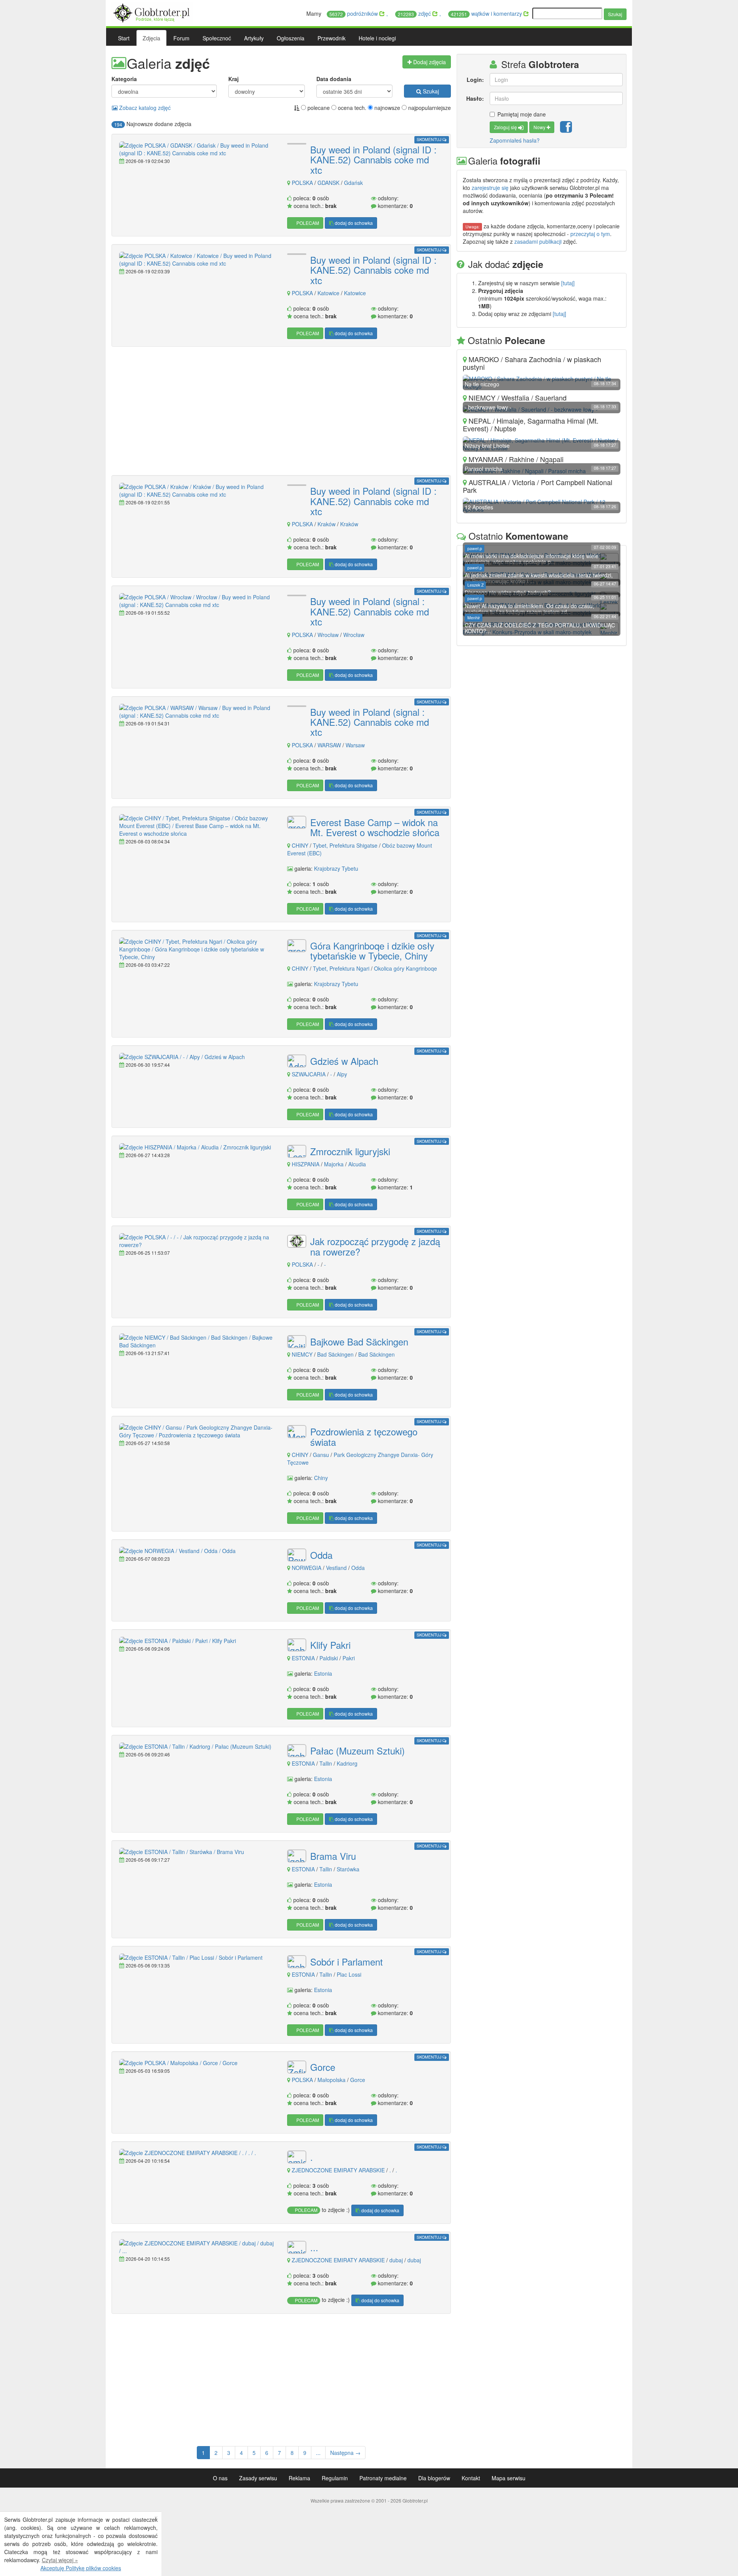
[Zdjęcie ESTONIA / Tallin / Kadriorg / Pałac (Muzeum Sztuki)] (197, 1746)
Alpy (342, 1074)
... (314, 2247)
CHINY (300, 845)
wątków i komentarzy (487, 13)
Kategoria (124, 79)
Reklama (299, 2478)
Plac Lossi (349, 1974)
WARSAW (329, 745)
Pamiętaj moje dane (522, 114)
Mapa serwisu (509, 2478)
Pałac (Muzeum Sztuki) (357, 1751)
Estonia (323, 1673)
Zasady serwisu (258, 2478)
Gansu (321, 1455)
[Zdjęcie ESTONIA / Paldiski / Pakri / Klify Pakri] (197, 1641)
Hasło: (475, 98)
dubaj (396, 2260)
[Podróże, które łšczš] (152, 12)
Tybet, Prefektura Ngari (341, 968)
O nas (220, 2478)
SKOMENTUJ (430, 139)
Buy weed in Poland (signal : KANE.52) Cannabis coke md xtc (370, 611)
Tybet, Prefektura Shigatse (345, 845)
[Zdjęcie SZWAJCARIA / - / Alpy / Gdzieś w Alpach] (197, 1057)
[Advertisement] (281, 412)
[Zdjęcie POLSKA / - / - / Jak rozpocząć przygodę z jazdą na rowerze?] (197, 1241)
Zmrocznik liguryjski (350, 1151)
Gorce (323, 2067)
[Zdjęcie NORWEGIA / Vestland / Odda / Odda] (197, 1551)
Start (124, 38)
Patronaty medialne (383, 2478)
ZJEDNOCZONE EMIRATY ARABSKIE (338, 2170)
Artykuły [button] (254, 38)
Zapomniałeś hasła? (515, 140)
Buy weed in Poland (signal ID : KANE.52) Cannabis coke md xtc (373, 160)
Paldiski (329, 1658)
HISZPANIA (306, 1164)
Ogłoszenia (291, 38)
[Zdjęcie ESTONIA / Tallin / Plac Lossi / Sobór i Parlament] (197, 1957)
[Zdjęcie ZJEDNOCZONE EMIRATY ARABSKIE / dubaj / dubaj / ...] (197, 2247)
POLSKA (302, 183)
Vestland (336, 1568)
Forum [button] (181, 38)
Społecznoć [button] (217, 38)
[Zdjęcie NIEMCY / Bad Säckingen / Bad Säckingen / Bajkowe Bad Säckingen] (197, 1341)
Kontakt (471, 2478)
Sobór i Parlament (347, 1962)
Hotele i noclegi (377, 38)
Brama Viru (333, 1856)
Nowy (540, 127)
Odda (321, 1555)
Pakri (349, 1658)
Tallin (326, 1763)
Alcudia (357, 1164)
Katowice (329, 293)
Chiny (321, 1478)
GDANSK (328, 183)
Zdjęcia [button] (151, 38)
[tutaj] (568, 283)
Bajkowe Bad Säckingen (359, 1342)
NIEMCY (302, 1354)
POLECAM (307, 223)
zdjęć (415, 13)
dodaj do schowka (353, 223)
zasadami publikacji (538, 241)
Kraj (234, 79)
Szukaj (615, 14)
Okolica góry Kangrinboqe (406, 968)
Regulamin (335, 2478)
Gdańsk (353, 183)
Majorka (335, 1164)
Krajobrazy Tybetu (336, 868)
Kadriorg (347, 1763)
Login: (475, 80)
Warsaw (355, 745)
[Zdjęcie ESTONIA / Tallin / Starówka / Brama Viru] (197, 1852)
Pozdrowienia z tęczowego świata (364, 1437)
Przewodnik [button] (332, 38)
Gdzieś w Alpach (344, 1061)
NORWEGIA (307, 1568)
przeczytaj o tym (590, 234)
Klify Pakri (330, 1645)
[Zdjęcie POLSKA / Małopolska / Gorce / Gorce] (197, 2063)
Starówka (348, 1869)
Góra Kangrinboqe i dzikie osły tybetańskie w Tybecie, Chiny (372, 951)
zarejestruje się (490, 188)
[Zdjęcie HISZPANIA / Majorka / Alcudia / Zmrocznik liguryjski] (197, 1147)
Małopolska (332, 2080)
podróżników (354, 13)
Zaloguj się (506, 127)
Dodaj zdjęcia (429, 62)
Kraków (327, 524)
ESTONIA (303, 1658)
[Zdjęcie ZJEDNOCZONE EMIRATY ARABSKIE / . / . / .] (197, 2153)
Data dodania (334, 79)
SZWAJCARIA (309, 1074)
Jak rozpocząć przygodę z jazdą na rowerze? (375, 1246)
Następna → (345, 2453)
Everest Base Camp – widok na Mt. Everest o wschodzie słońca (375, 827)
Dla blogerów (434, 2478)
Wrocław (329, 635)
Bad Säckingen (336, 1354)
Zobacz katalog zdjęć (144, 108)
